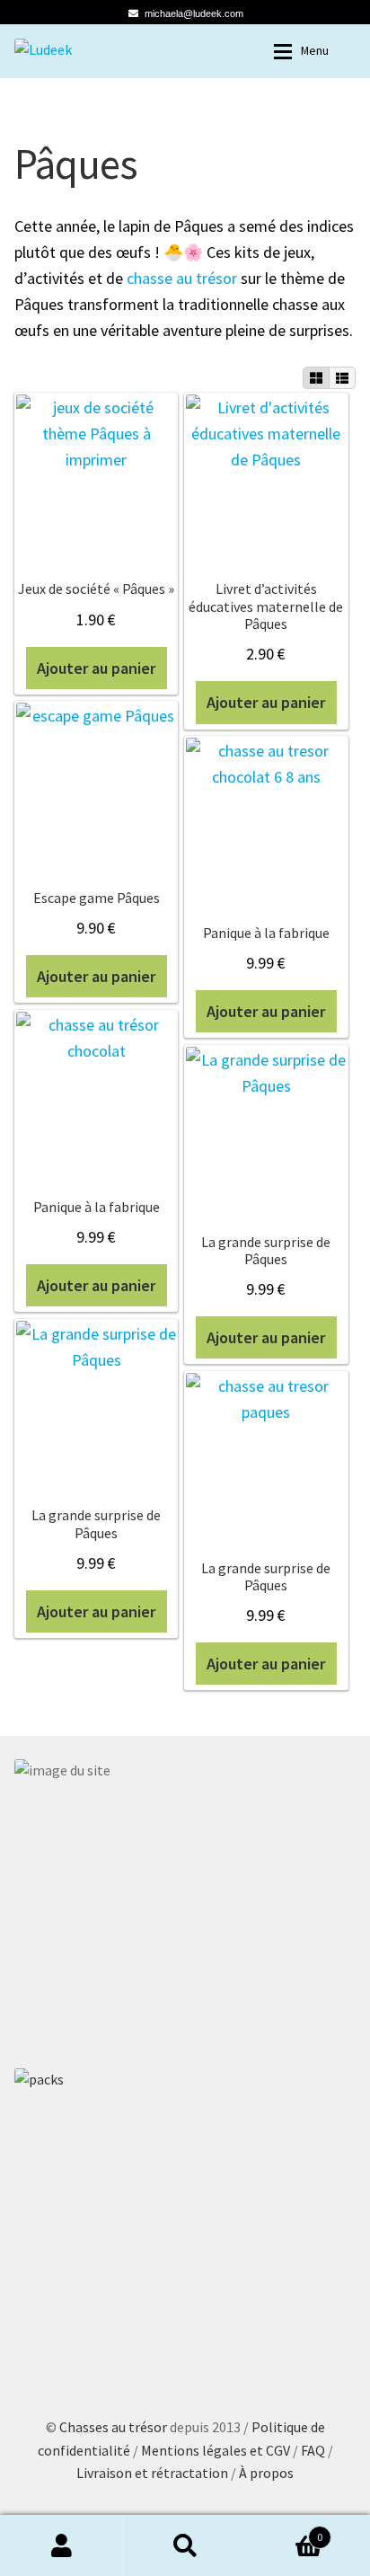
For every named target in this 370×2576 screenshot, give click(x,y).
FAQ (314, 2450)
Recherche (185, 2545)
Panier (285, 2531)
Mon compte (62, 2545)
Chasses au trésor (115, 2427)
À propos (266, 2473)
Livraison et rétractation (152, 2473)
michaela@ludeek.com (194, 13)
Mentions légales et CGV (217, 2450)
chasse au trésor (182, 278)
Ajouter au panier (96, 668)
